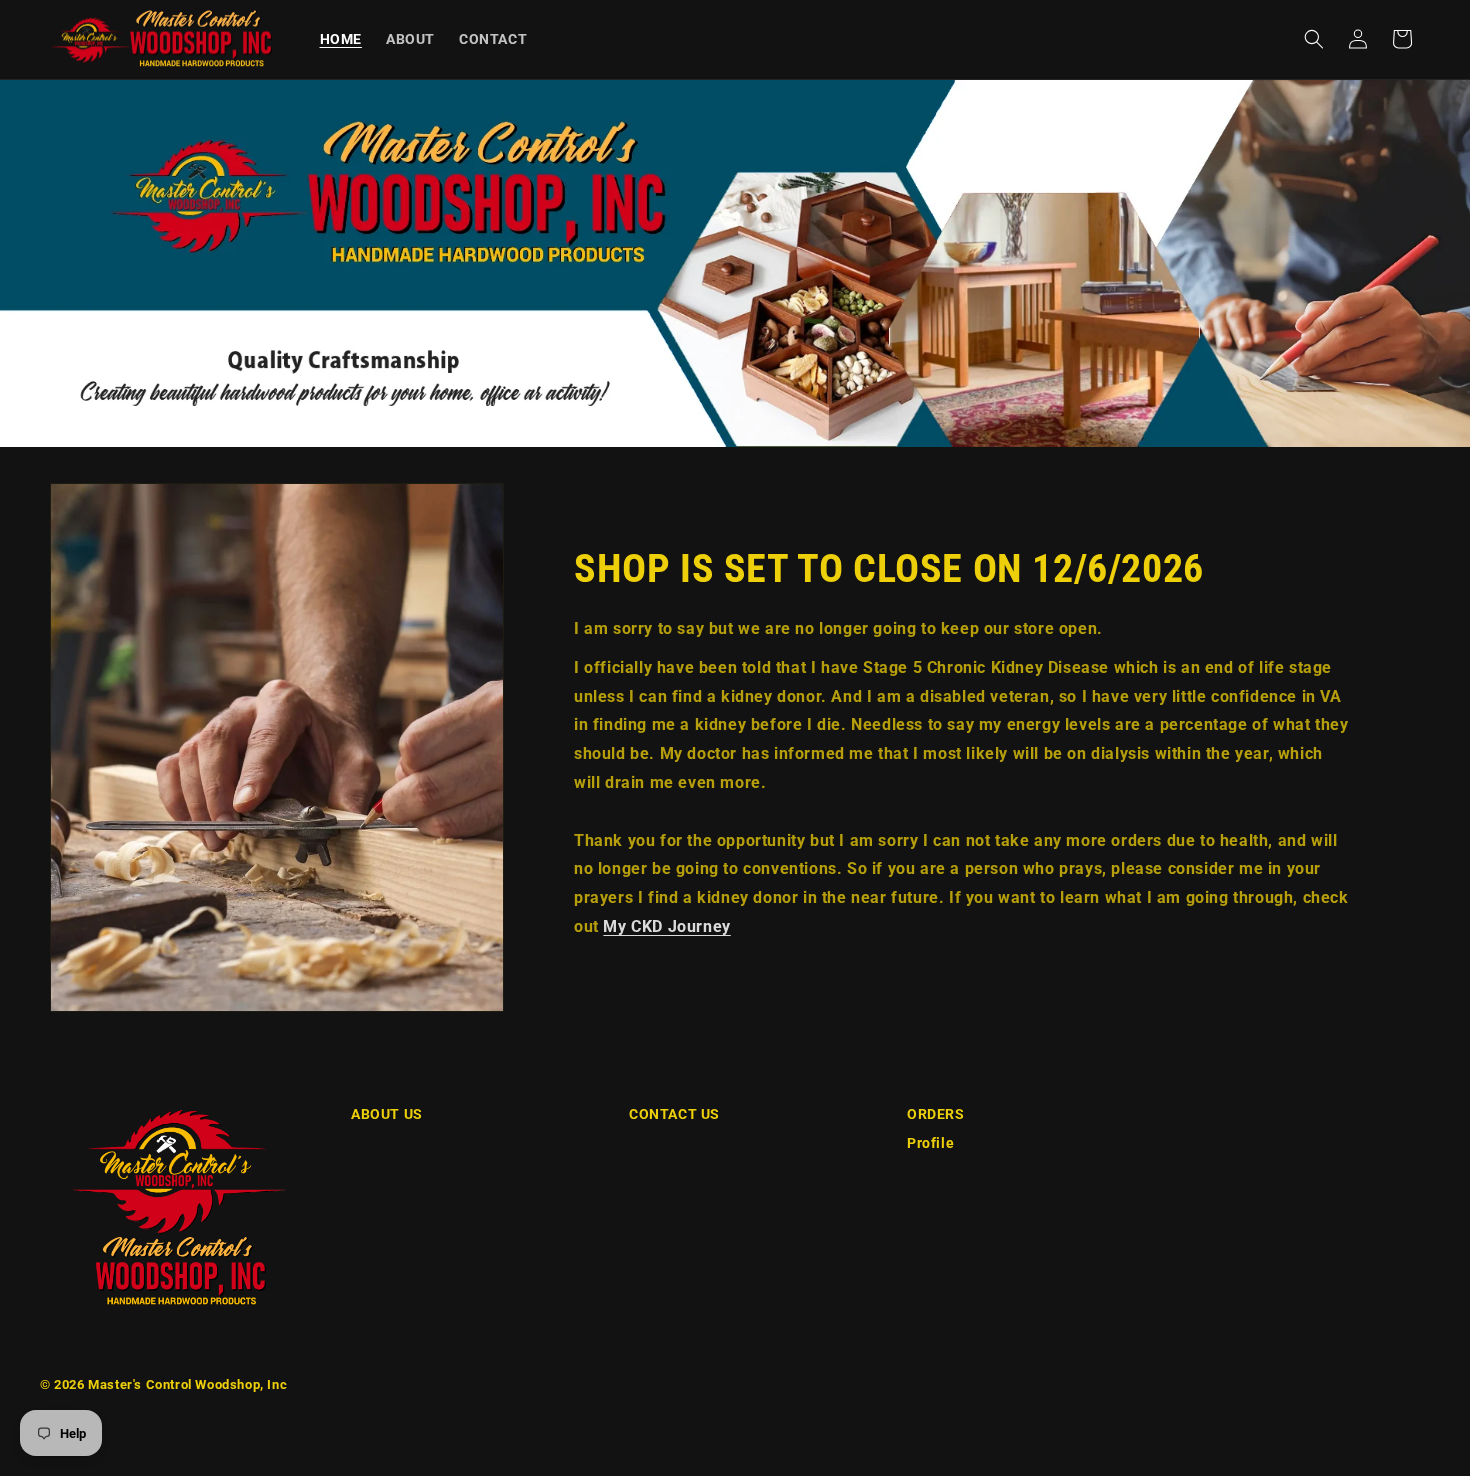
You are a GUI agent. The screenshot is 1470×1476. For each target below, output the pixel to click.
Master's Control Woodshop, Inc (187, 1384)
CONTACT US (674, 1114)
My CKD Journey (666, 926)
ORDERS (936, 1114)
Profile (930, 1143)
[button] (1314, 39)
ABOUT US (387, 1114)
